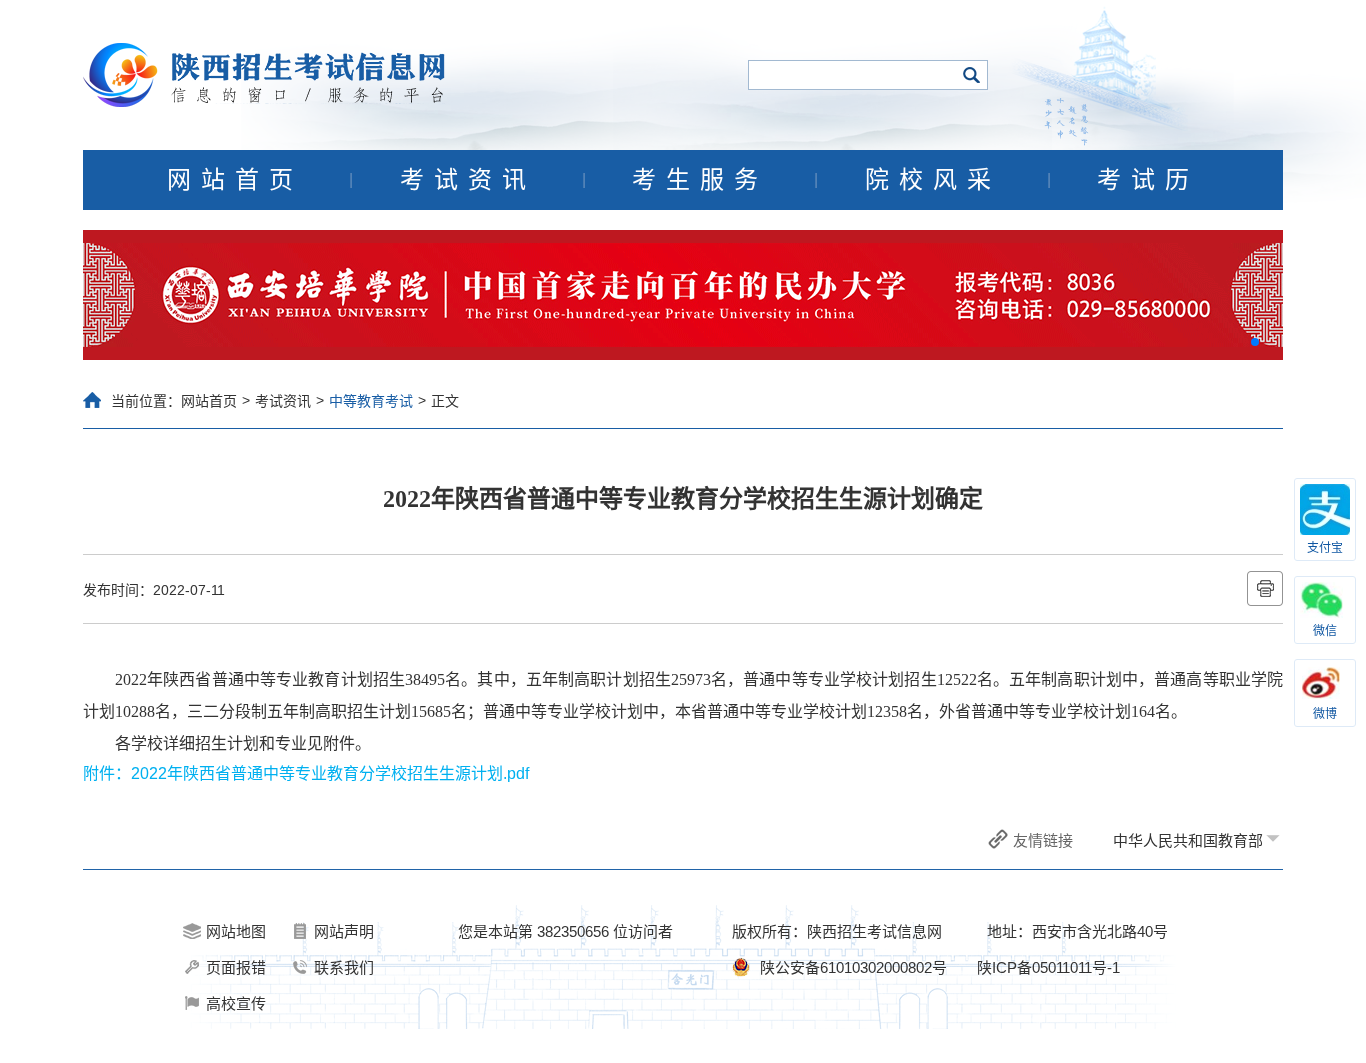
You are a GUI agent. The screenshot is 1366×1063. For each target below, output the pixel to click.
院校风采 (933, 180)
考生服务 (700, 180)
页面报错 (236, 967)
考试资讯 (468, 180)
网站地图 (236, 931)
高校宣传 (236, 1003)
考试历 (1148, 180)
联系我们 (344, 967)
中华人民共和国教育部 (1188, 840)
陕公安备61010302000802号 (853, 967)
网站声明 (344, 931)
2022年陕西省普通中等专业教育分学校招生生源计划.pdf (330, 773)
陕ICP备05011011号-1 (1048, 967)
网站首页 (235, 180)
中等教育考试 (371, 401)
